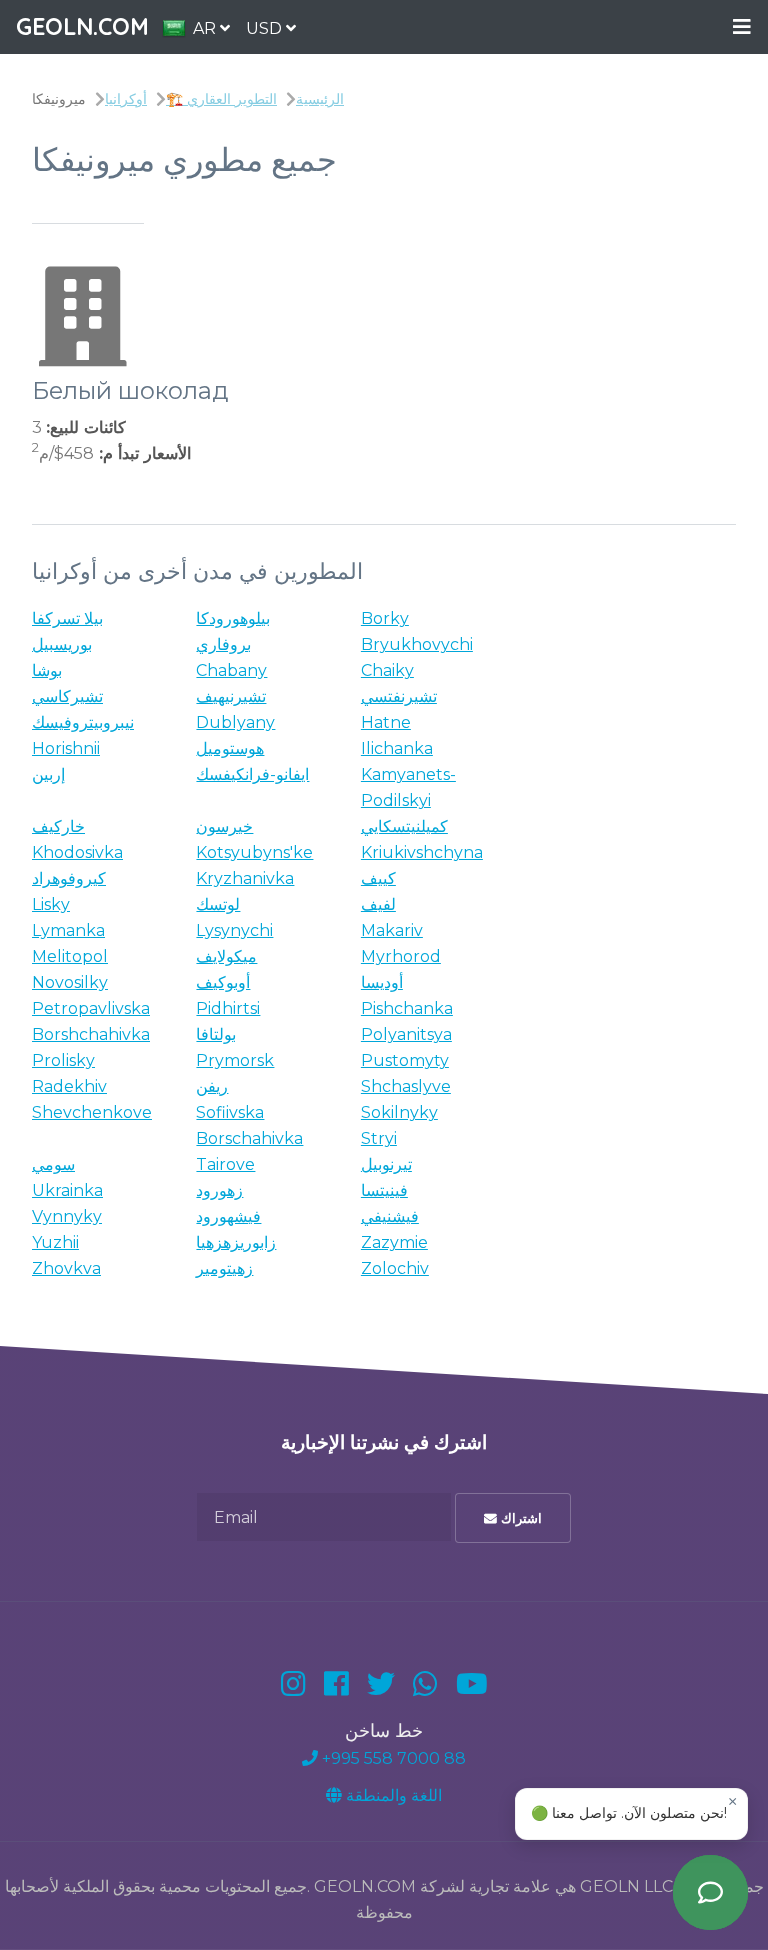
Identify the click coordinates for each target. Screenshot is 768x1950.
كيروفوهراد (69, 878)
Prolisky (63, 1060)
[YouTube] (472, 1684)
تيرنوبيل (386, 1164)
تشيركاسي (67, 696)
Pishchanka (407, 1008)
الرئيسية (320, 99)
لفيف (378, 904)
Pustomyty (405, 1060)
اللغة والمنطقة (392, 1795)
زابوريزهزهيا (236, 1242)
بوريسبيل (62, 644)
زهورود (219, 1190)
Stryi (379, 1138)
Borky (385, 618)
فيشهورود (228, 1216)
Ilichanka (397, 748)
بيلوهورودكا (233, 618)
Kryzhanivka (245, 878)
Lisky (51, 904)
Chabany (231, 670)
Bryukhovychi (417, 644)
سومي (53, 1164)
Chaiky (387, 670)
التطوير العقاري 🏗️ (221, 99)
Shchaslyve (406, 1086)
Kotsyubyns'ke (254, 852)
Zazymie (394, 1242)
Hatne (386, 722)
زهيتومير (224, 1268)
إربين (48, 774)
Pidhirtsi (228, 1008)
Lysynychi (234, 930)
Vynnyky (67, 1216)
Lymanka (68, 930)
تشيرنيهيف (231, 696)
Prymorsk (235, 1060)
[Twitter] (381, 1684)
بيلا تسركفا (67, 618)
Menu (742, 27)
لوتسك (218, 904)
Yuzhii (55, 1242)
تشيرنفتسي (399, 696)
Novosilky (70, 982)
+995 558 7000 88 (392, 1758)
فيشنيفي (390, 1216)
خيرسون (224, 826)
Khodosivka (77, 852)
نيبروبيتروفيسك (83, 722)
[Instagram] (293, 1684)
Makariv (392, 930)
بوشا (47, 670)
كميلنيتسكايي (404, 826)
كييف (378, 878)
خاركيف (58, 826)
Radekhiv (69, 1086)
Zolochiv (395, 1268)
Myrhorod (401, 956)
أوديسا (382, 982)
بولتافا (216, 1034)
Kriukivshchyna (422, 852)
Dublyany (235, 722)
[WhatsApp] (425, 1684)
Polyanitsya (406, 1034)
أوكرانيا (126, 99)
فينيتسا (384, 1190)
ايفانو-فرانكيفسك (252, 774)
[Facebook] (336, 1684)
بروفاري (223, 644)
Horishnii (66, 748)
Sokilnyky (399, 1112)
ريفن (212, 1086)
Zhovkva (66, 1268)
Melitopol (70, 956)
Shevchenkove (92, 1112)
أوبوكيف (223, 982)
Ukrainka (67, 1190)
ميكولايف (226, 956)
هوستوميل (230, 748)
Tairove (225, 1164)
